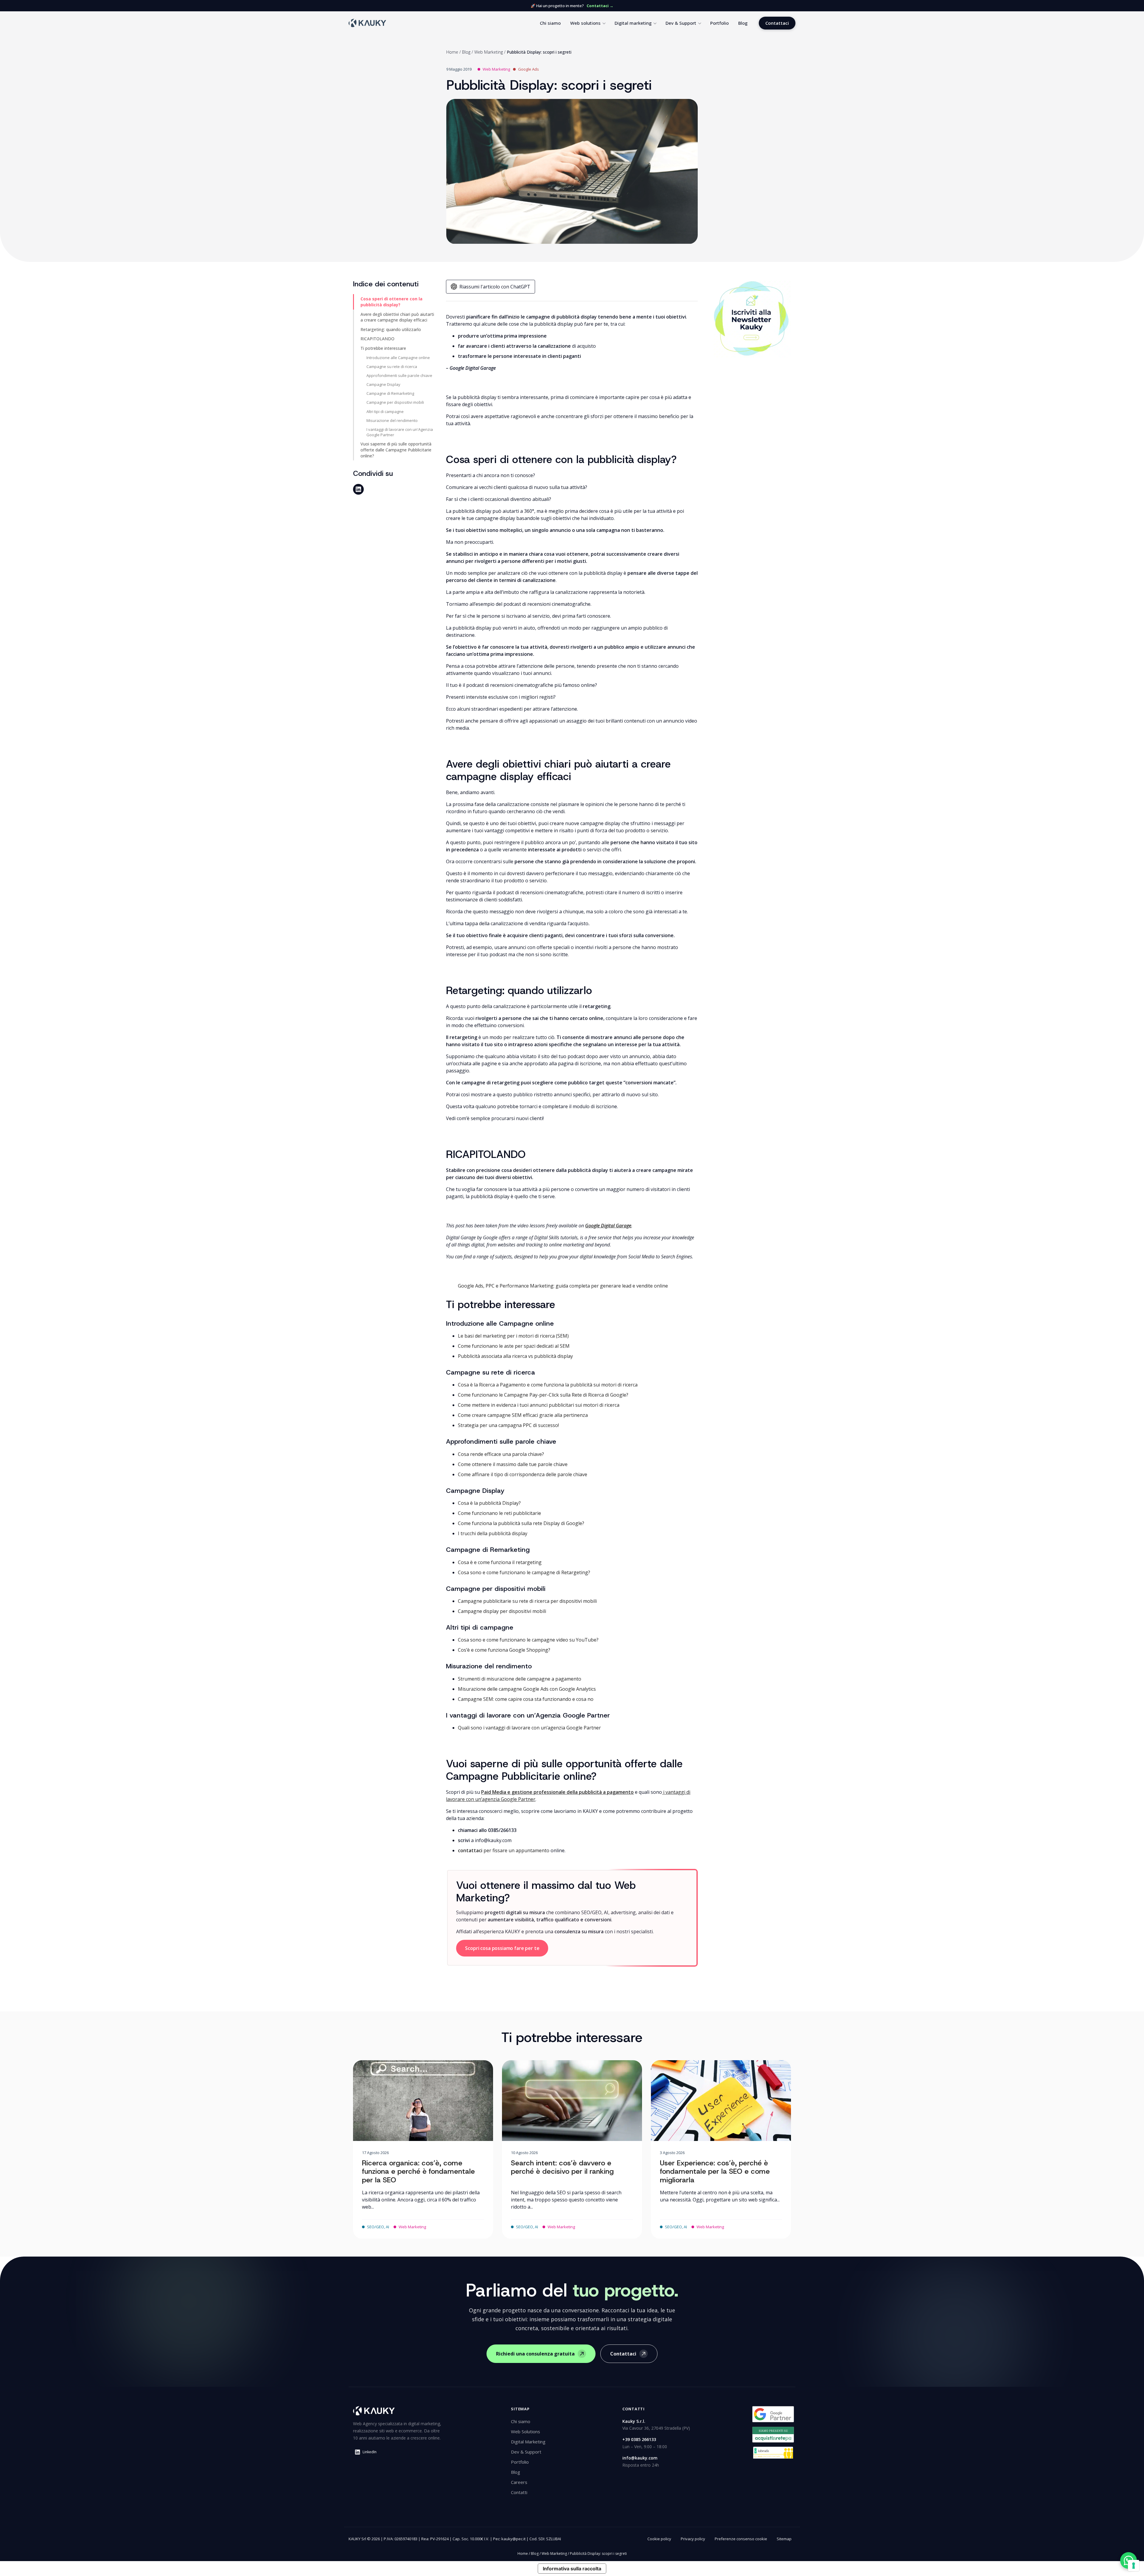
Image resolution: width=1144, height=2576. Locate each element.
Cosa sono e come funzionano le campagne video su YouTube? (528, 1640)
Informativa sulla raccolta (572, 2569)
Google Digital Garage (608, 1226)
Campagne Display (383, 384)
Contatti (519, 2492)
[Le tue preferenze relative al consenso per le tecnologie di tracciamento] (1134, 2566)
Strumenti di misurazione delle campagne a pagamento (520, 1679)
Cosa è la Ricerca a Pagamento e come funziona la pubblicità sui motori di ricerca (548, 1385)
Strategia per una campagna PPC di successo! (508, 1425)
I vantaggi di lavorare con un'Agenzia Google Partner (400, 432)
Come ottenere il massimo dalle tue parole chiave (513, 1464)
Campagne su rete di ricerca (392, 367)
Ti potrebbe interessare (383, 348)
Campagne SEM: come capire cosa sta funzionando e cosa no (526, 1699)
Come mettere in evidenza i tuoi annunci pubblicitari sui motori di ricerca (539, 1405)
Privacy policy (693, 2539)
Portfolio (719, 23)
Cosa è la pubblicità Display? (489, 1503)
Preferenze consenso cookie (741, 2539)
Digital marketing (633, 23)
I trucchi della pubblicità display (493, 1533)
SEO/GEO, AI (378, 2227)
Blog (743, 23)
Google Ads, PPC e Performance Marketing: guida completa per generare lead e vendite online (563, 1286)
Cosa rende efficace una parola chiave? (501, 1454)
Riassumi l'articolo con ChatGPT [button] (495, 287)
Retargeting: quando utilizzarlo (391, 329)
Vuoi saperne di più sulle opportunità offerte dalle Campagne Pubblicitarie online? (396, 450)
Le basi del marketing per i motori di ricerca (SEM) (513, 1336)
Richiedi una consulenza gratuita (535, 2354)
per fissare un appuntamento (504, 1850)
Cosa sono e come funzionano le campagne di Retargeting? (524, 1572)
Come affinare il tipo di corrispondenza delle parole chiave (523, 1474)
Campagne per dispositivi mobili (395, 402)
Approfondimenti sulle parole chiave (399, 375)
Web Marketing (489, 52)
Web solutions (585, 23)
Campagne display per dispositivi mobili (502, 1611)
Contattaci (777, 23)
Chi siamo (550, 23)
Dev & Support (681, 23)
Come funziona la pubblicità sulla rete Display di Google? (521, 1523)
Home (452, 52)
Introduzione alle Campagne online (398, 358)
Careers (519, 2482)
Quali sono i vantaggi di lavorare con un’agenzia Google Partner (529, 1728)
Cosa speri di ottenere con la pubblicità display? (391, 302)
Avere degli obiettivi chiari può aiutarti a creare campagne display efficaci (397, 317)
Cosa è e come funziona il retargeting (500, 1562)
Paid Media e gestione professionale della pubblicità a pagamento (557, 1792)
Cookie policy (659, 2539)
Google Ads (529, 69)
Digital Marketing (528, 2442)
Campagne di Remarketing (390, 393)
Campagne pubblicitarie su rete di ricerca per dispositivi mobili (527, 1601)
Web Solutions (526, 2431)
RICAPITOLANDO (377, 339)
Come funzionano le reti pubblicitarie (499, 1513)
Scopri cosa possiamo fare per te (502, 1948)
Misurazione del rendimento (392, 420)
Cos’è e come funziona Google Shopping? (504, 1650)
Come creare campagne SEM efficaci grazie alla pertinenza (523, 1415)
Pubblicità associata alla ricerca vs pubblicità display (515, 1356)
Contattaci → (600, 6)
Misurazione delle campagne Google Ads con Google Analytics (527, 1689)
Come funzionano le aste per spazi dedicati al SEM (514, 1346)
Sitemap (784, 2539)
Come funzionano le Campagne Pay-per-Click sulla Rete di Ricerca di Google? (543, 1395)
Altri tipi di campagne (385, 412)
